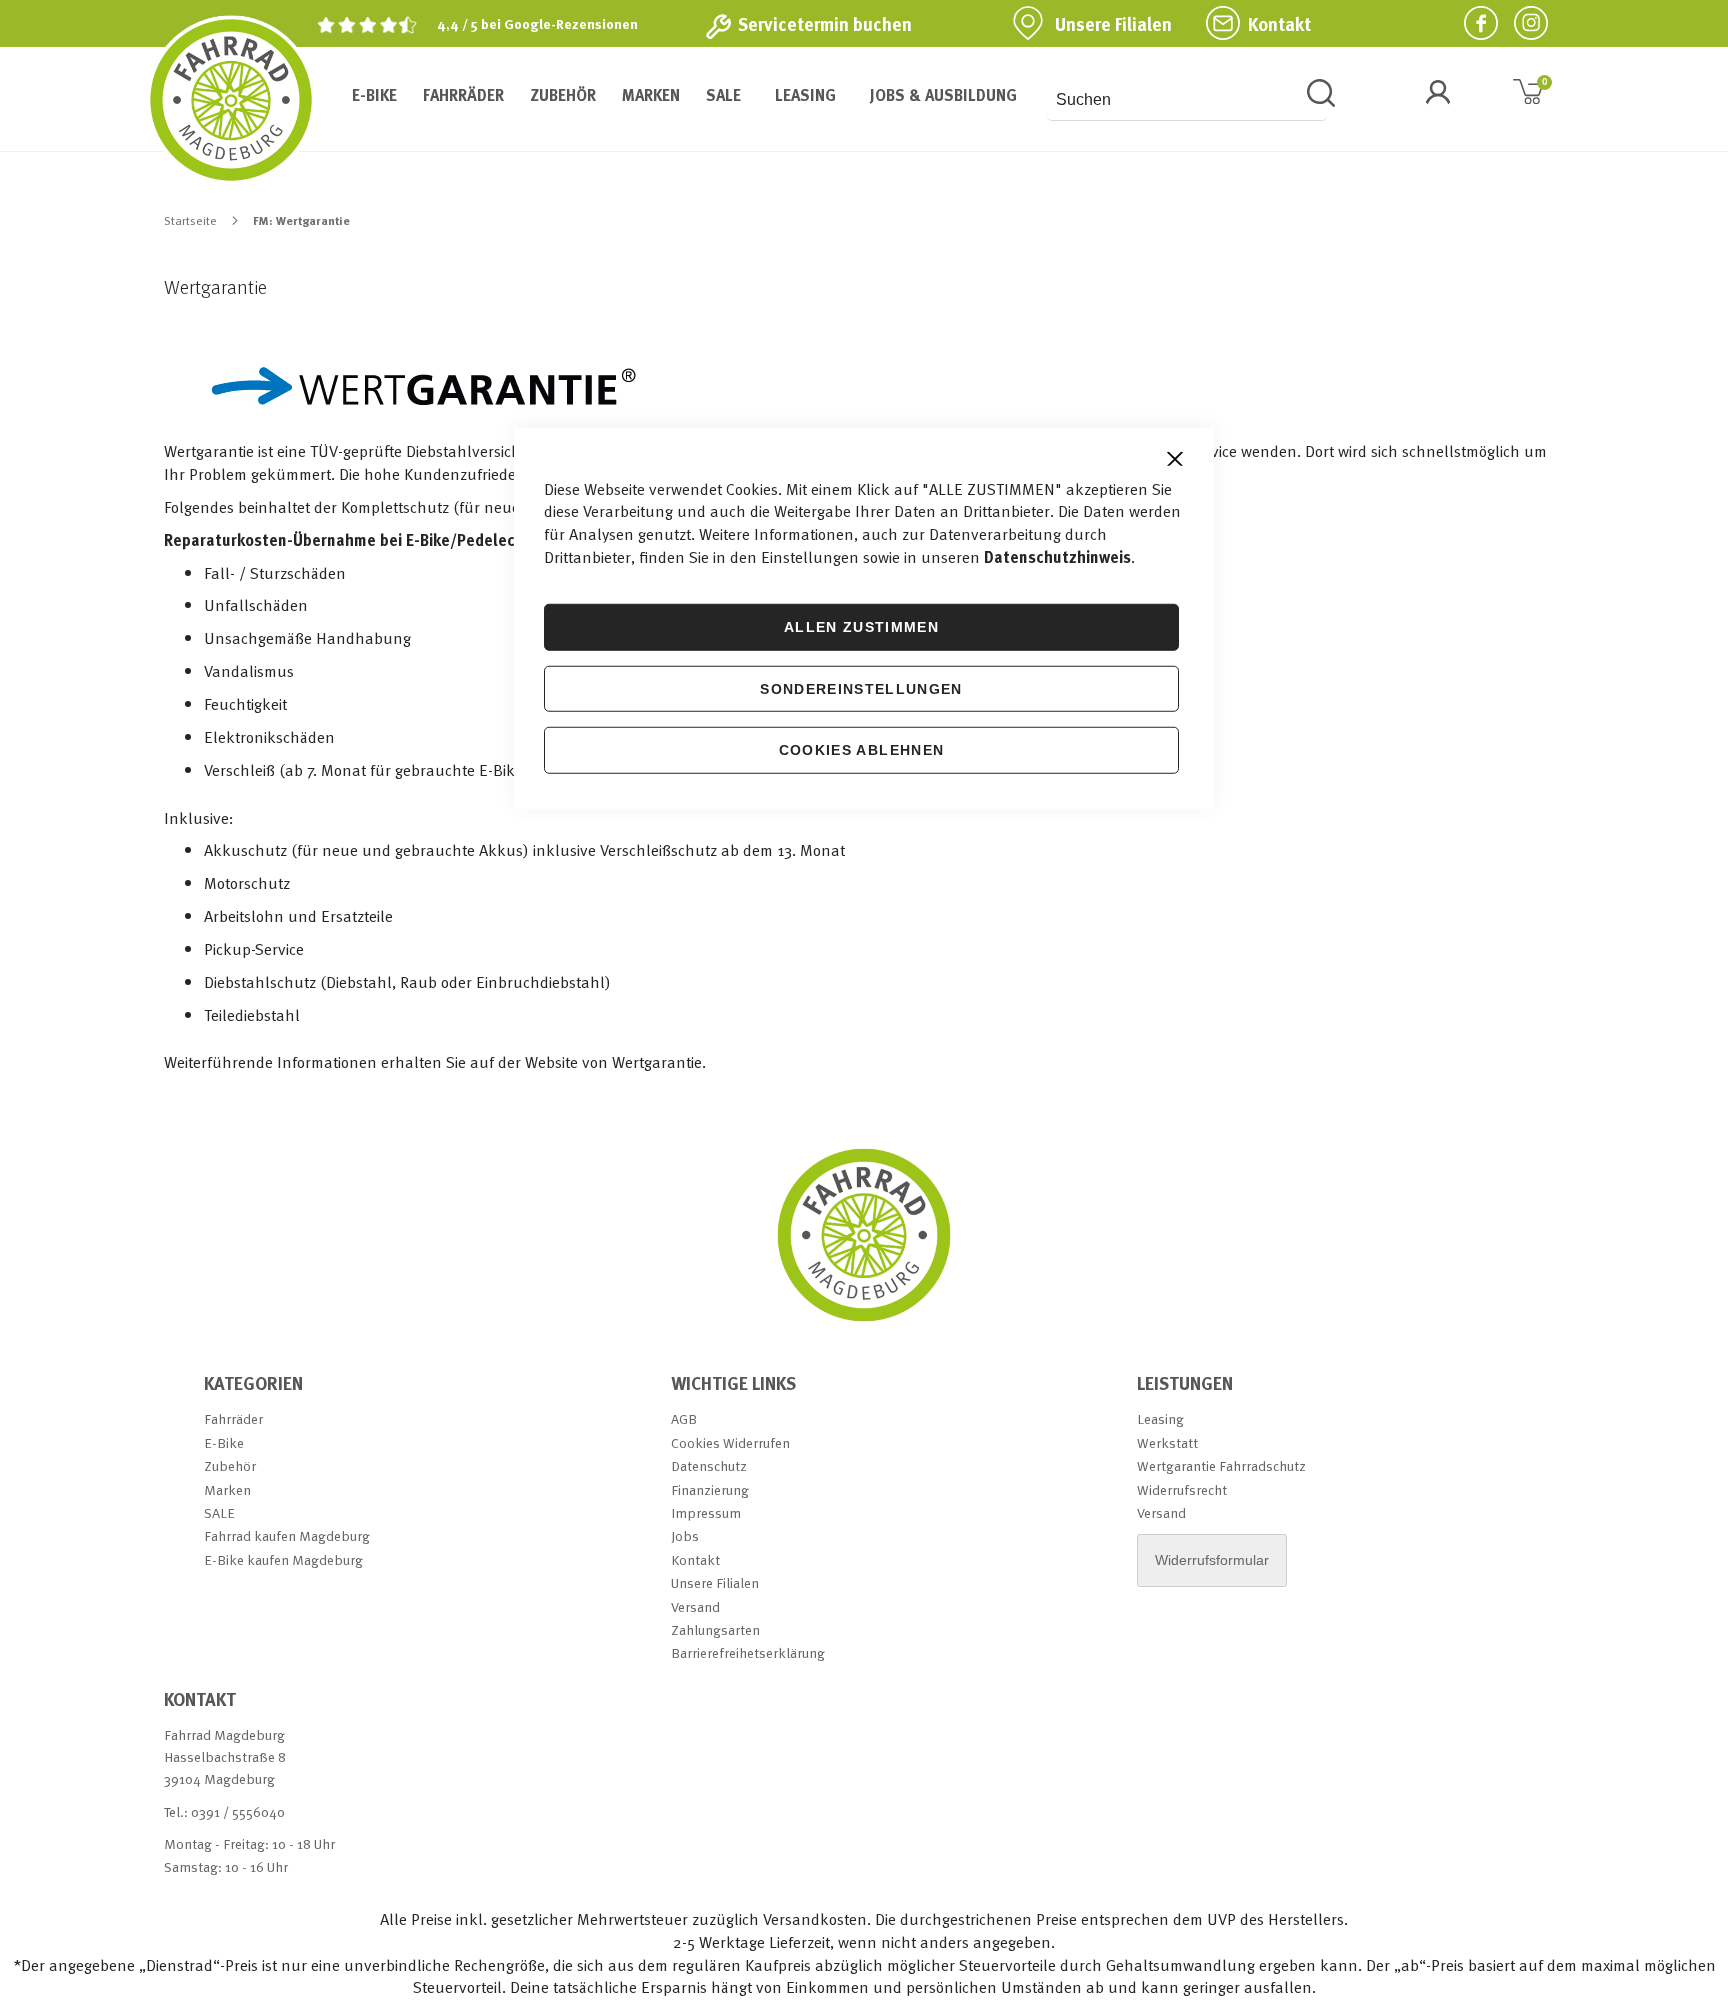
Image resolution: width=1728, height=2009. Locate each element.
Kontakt (1279, 24)
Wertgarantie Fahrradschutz (1221, 1465)
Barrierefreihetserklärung (748, 1652)
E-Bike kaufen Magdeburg (283, 1559)
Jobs (685, 1535)
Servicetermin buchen (825, 24)
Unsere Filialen (1113, 24)
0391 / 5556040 (238, 1811)
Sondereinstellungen (861, 688)
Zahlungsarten (715, 1629)
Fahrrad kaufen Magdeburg (287, 1535)
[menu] (682, 95)
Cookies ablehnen (862, 750)
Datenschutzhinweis (1057, 557)
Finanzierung (710, 1489)
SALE (219, 1512)
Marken (227, 1489)
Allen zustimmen (861, 627)
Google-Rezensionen (571, 23)
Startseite (192, 220)
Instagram (1523, 22)
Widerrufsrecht (1182, 1489)
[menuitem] (374, 95)
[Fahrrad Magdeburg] (231, 100)
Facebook (1473, 22)
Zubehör (230, 1465)
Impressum (706, 1512)
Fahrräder (233, 1418)
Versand (695, 1606)
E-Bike (224, 1442)
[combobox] (1187, 100)
